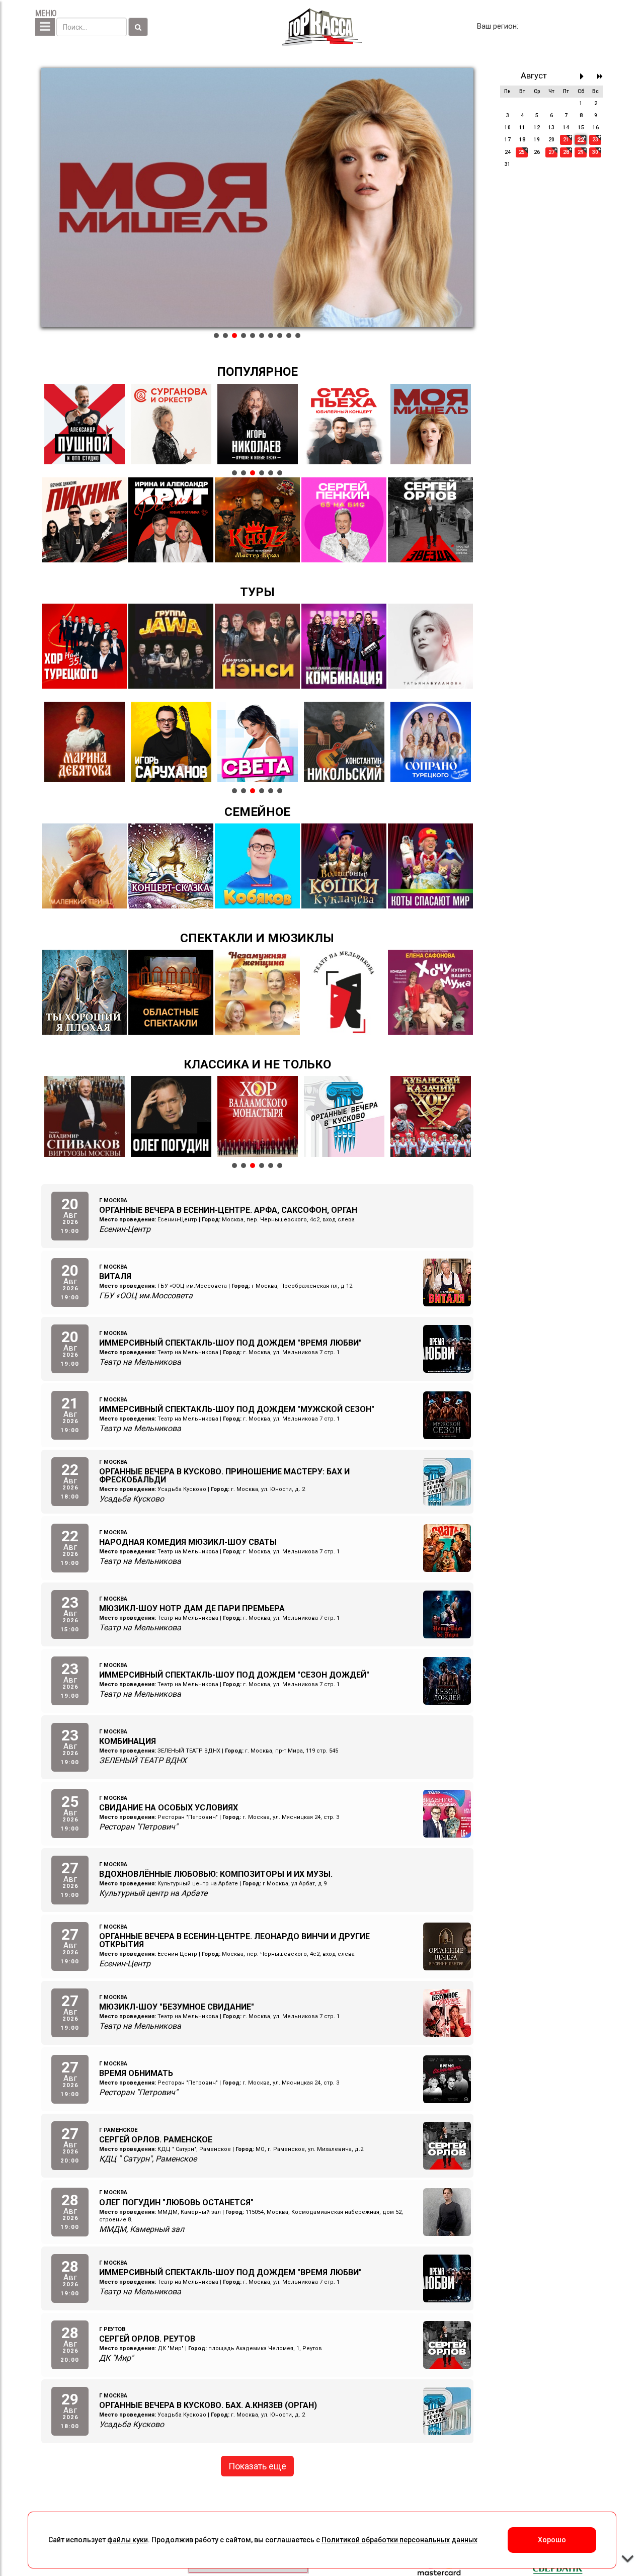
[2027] (600, 76)
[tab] (216, 336)
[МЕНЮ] (45, 27)
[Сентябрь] (584, 76)
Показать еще (257, 2466)
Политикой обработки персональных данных (399, 2540)
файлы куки (128, 2540)
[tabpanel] (257, 198)
